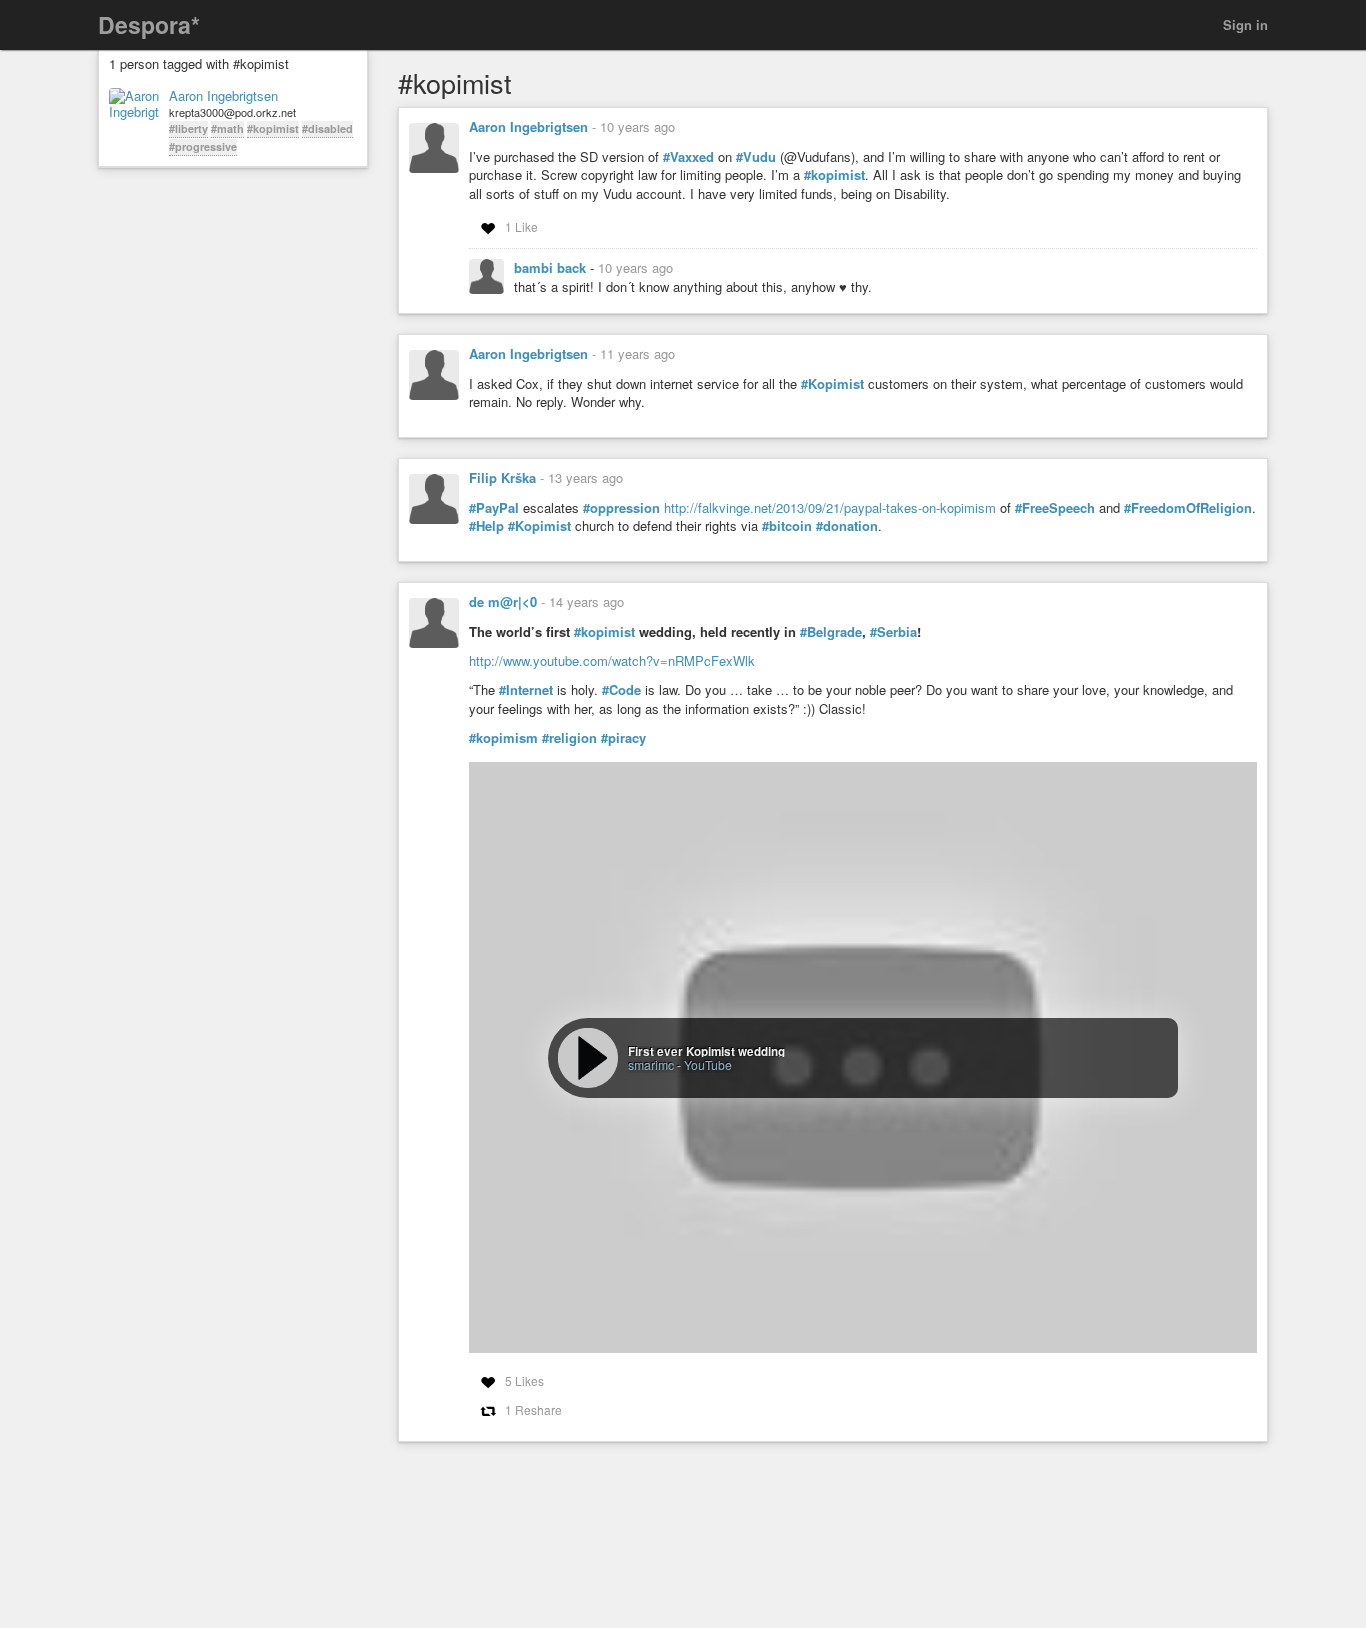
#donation (847, 526)
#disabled (327, 128)
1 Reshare (533, 1409)
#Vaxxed (688, 157)
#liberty (188, 128)
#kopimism (503, 738)
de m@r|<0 (503, 601)
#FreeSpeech (1055, 508)
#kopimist (273, 128)
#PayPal (494, 508)
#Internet (526, 690)
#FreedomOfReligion (1188, 508)
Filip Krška (502, 477)
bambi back (552, 267)
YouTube (708, 1064)
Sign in (1245, 24)
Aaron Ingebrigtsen (223, 96)
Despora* (149, 24)
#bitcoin (787, 526)
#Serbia (893, 632)
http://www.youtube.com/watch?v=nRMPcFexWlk (612, 660)
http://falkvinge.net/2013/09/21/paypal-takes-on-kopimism (830, 507)
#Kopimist (832, 384)
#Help (486, 526)
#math (227, 128)
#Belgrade (831, 632)
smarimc (651, 1064)
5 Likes (524, 1380)
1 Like (521, 226)
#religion (569, 738)
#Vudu (756, 157)
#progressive (203, 146)
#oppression (621, 508)
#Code (621, 690)
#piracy (623, 738)
